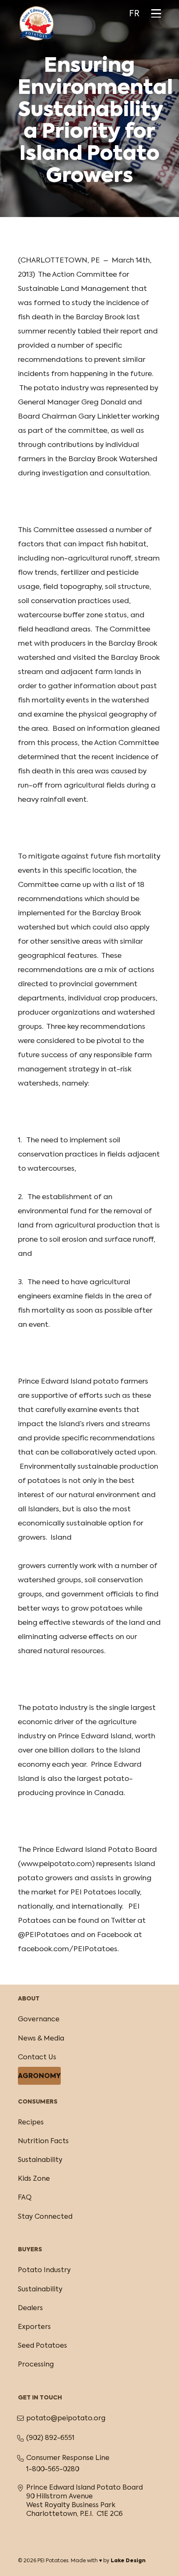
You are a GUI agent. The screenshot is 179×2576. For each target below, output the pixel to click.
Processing (36, 2365)
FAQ (25, 2198)
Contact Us (37, 2058)
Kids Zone (34, 2179)
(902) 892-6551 (50, 2438)
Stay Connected (45, 2217)
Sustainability (40, 2160)
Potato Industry (44, 2270)
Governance (39, 2020)
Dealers (30, 2308)
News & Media (41, 2039)
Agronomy (39, 2076)
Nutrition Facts (43, 2142)
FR (134, 14)
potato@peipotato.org (66, 2419)
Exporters (34, 2327)
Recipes (31, 2123)
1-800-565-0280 (53, 2470)
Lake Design (128, 2561)
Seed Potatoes (42, 2346)
